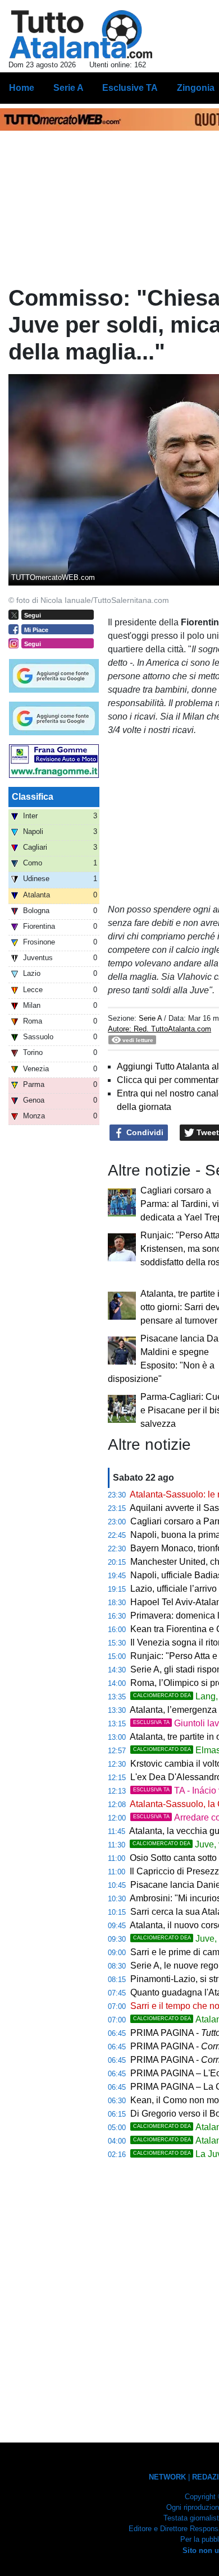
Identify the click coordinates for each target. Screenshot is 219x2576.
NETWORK (167, 2477)
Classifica (33, 797)
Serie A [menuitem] (69, 88)
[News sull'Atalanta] (81, 34)
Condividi (144, 1132)
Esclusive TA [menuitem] (130, 88)
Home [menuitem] (22, 88)
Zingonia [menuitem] (196, 88)
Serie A (150, 1018)
